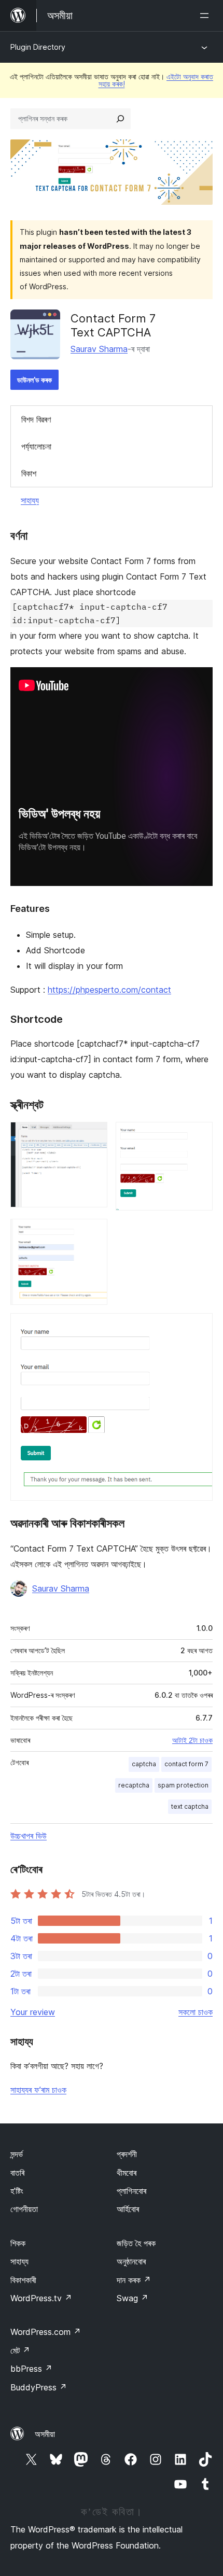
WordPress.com (46, 2332)
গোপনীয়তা (24, 2209)
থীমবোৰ (127, 2173)
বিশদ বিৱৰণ (36, 419)
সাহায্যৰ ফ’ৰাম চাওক (38, 2090)
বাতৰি (17, 2173)
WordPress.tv (41, 2298)
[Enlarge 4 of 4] (199, 1327)
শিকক (18, 2243)
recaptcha (134, 1785)
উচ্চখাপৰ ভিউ (29, 1836)
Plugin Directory (38, 47)
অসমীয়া (45, 2434)
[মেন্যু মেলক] (206, 16)
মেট (20, 2350)
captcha (144, 1764)
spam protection (183, 1785)
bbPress (31, 2369)
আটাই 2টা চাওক (192, 1740)
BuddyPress (39, 2387)
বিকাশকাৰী (23, 2280)
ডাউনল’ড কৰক (34, 380)
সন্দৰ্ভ (17, 2154)
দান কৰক (134, 2280)
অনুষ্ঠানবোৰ (131, 2261)
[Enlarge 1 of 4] (93, 1136)
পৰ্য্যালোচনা (36, 446)
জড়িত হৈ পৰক (136, 2243)
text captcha (190, 1806)
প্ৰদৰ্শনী (127, 2154)
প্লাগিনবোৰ (131, 2191)
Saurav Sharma (99, 349)
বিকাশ (29, 473)
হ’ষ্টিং (17, 2191)
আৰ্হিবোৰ (128, 2209)
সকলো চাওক (196, 2012)
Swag (133, 2298)
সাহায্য (30, 500)
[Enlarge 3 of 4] (93, 1233)
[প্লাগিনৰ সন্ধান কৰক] (120, 119)
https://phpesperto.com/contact (109, 990)
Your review (33, 2012)
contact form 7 (186, 1764)
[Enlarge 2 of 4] (199, 1136)
